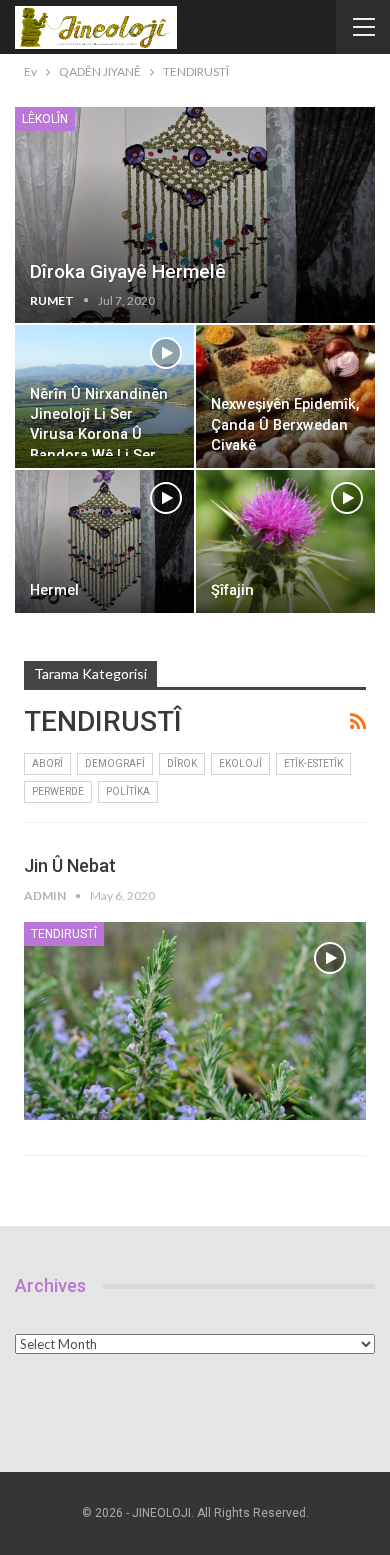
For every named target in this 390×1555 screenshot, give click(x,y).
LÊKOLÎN (45, 119)
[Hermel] (104, 541)
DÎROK (182, 763)
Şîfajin (232, 590)
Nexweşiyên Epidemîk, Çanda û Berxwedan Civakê (285, 425)
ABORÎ (47, 763)
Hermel (54, 590)
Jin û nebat (70, 865)
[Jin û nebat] (195, 1021)
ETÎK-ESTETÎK (313, 763)
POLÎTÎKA (128, 791)
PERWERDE (58, 791)
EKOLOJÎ (240, 763)
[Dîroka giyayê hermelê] (195, 215)
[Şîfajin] (285, 541)
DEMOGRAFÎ (115, 763)
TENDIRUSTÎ (64, 934)
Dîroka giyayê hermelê (128, 271)
